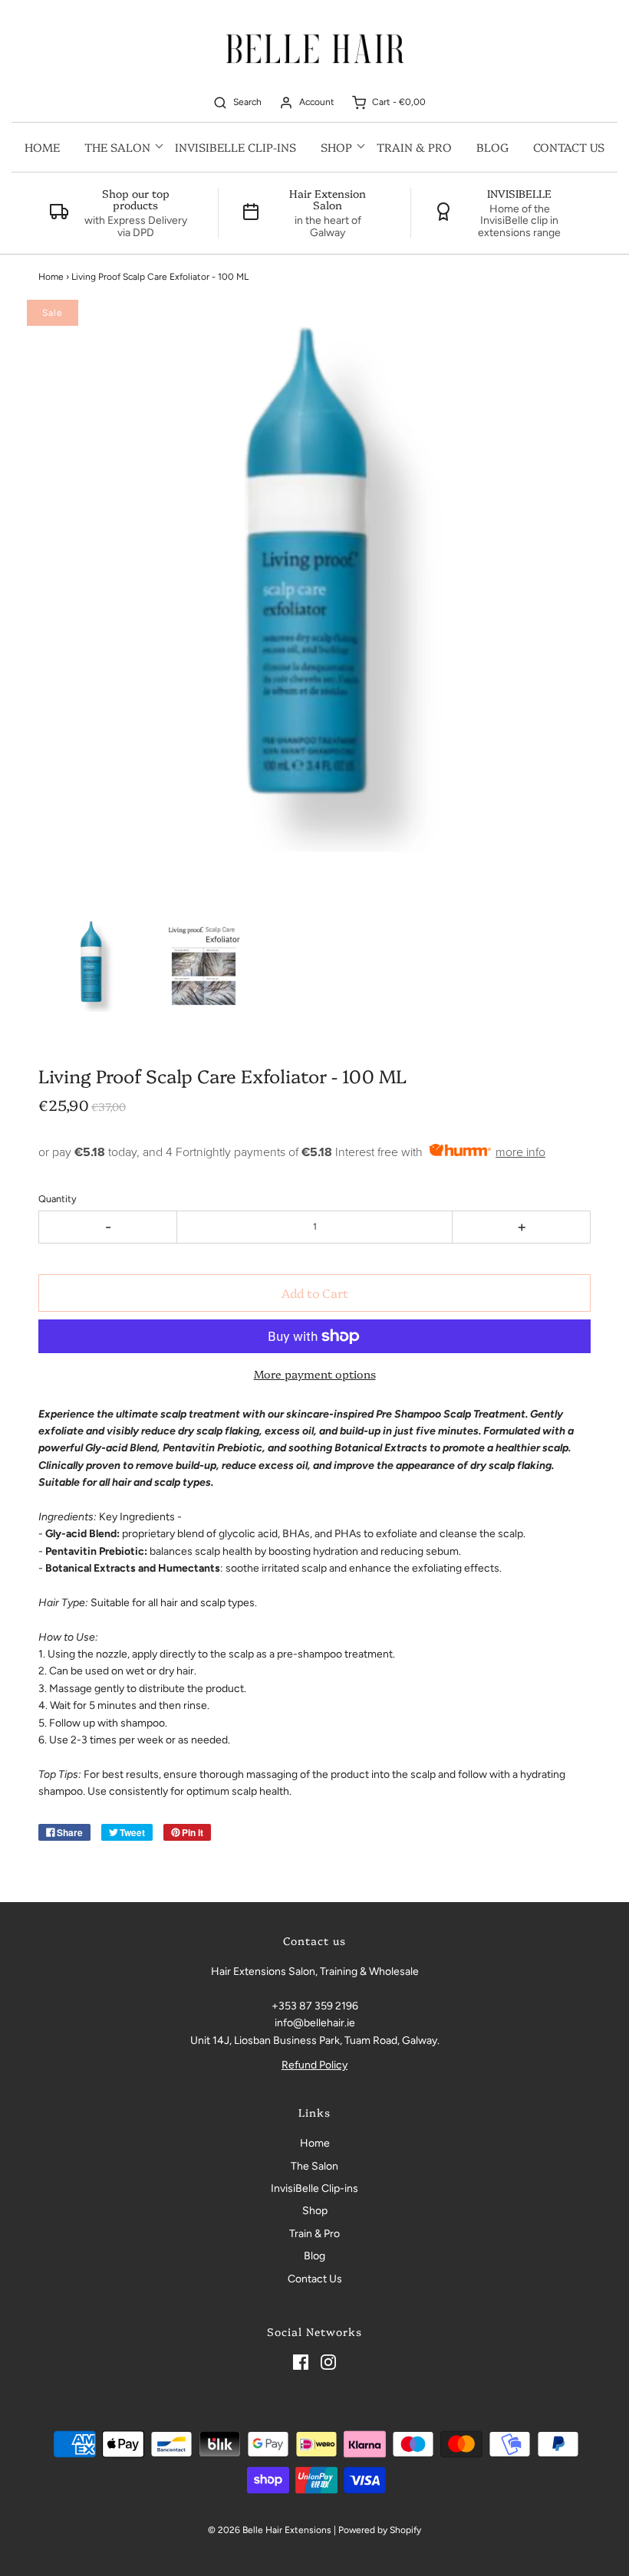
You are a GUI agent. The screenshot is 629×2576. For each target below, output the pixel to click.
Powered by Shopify (380, 2530)
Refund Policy (314, 2065)
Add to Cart (315, 1293)
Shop (315, 2211)
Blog (492, 147)
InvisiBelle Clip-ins (235, 147)
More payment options (315, 1374)
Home (42, 147)
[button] (92, 964)
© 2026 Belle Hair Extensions (270, 2530)
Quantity (58, 1199)
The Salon (314, 2166)
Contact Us (569, 147)
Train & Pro (414, 147)
